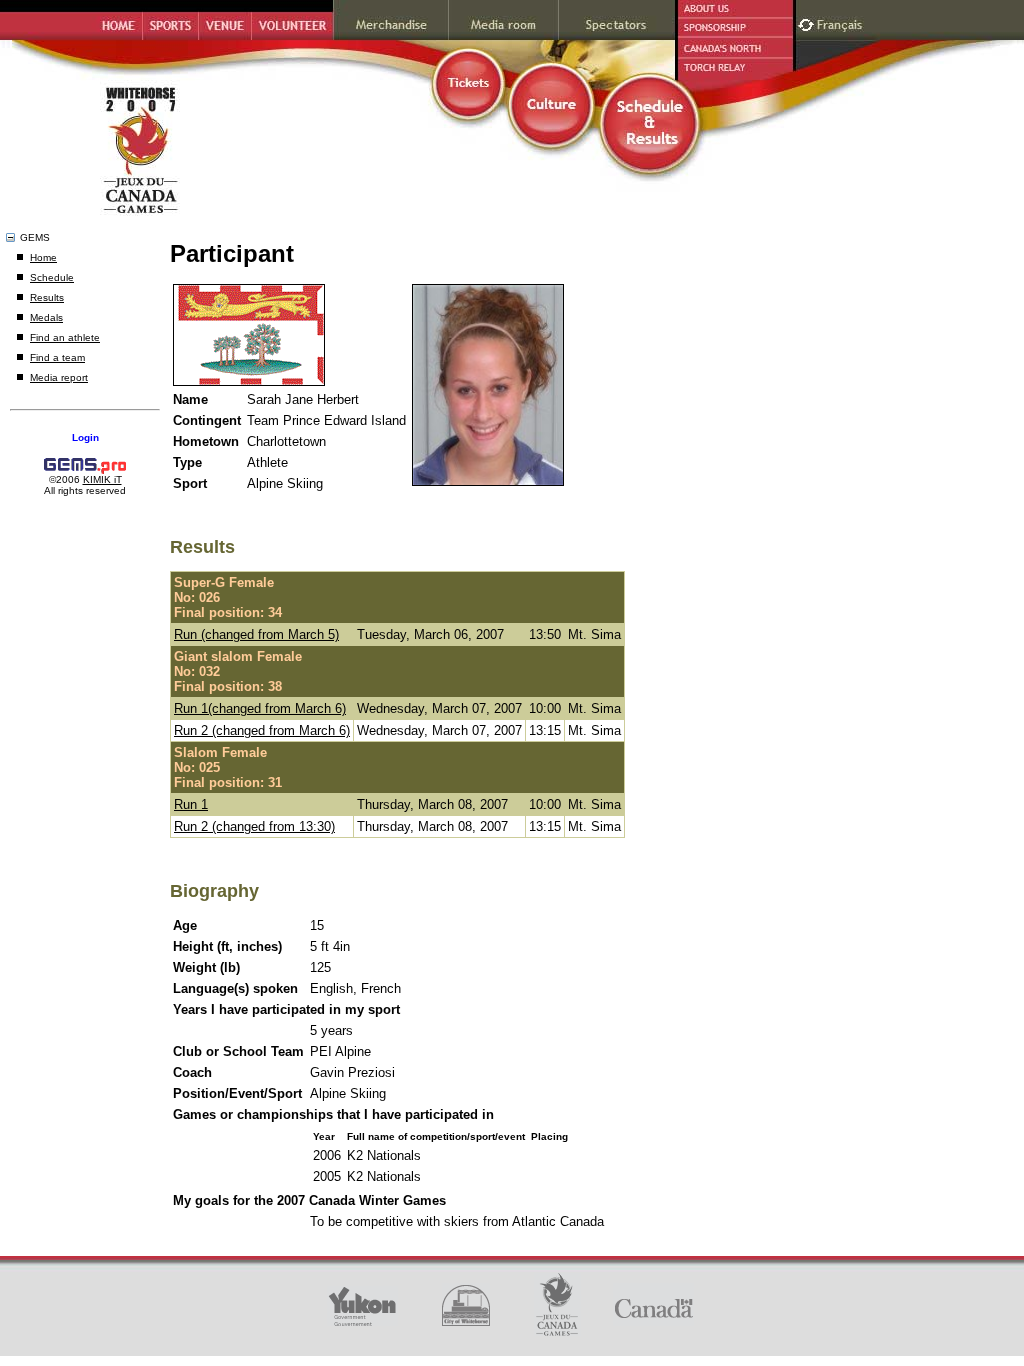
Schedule (52, 277)
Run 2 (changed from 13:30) (254, 826)
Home (43, 257)
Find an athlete (65, 337)
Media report (59, 377)
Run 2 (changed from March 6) (262, 730)
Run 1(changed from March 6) (260, 708)
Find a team (57, 357)
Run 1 (191, 804)
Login (85, 437)
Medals (46, 317)
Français (842, 22)
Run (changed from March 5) (256, 634)
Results (47, 297)
